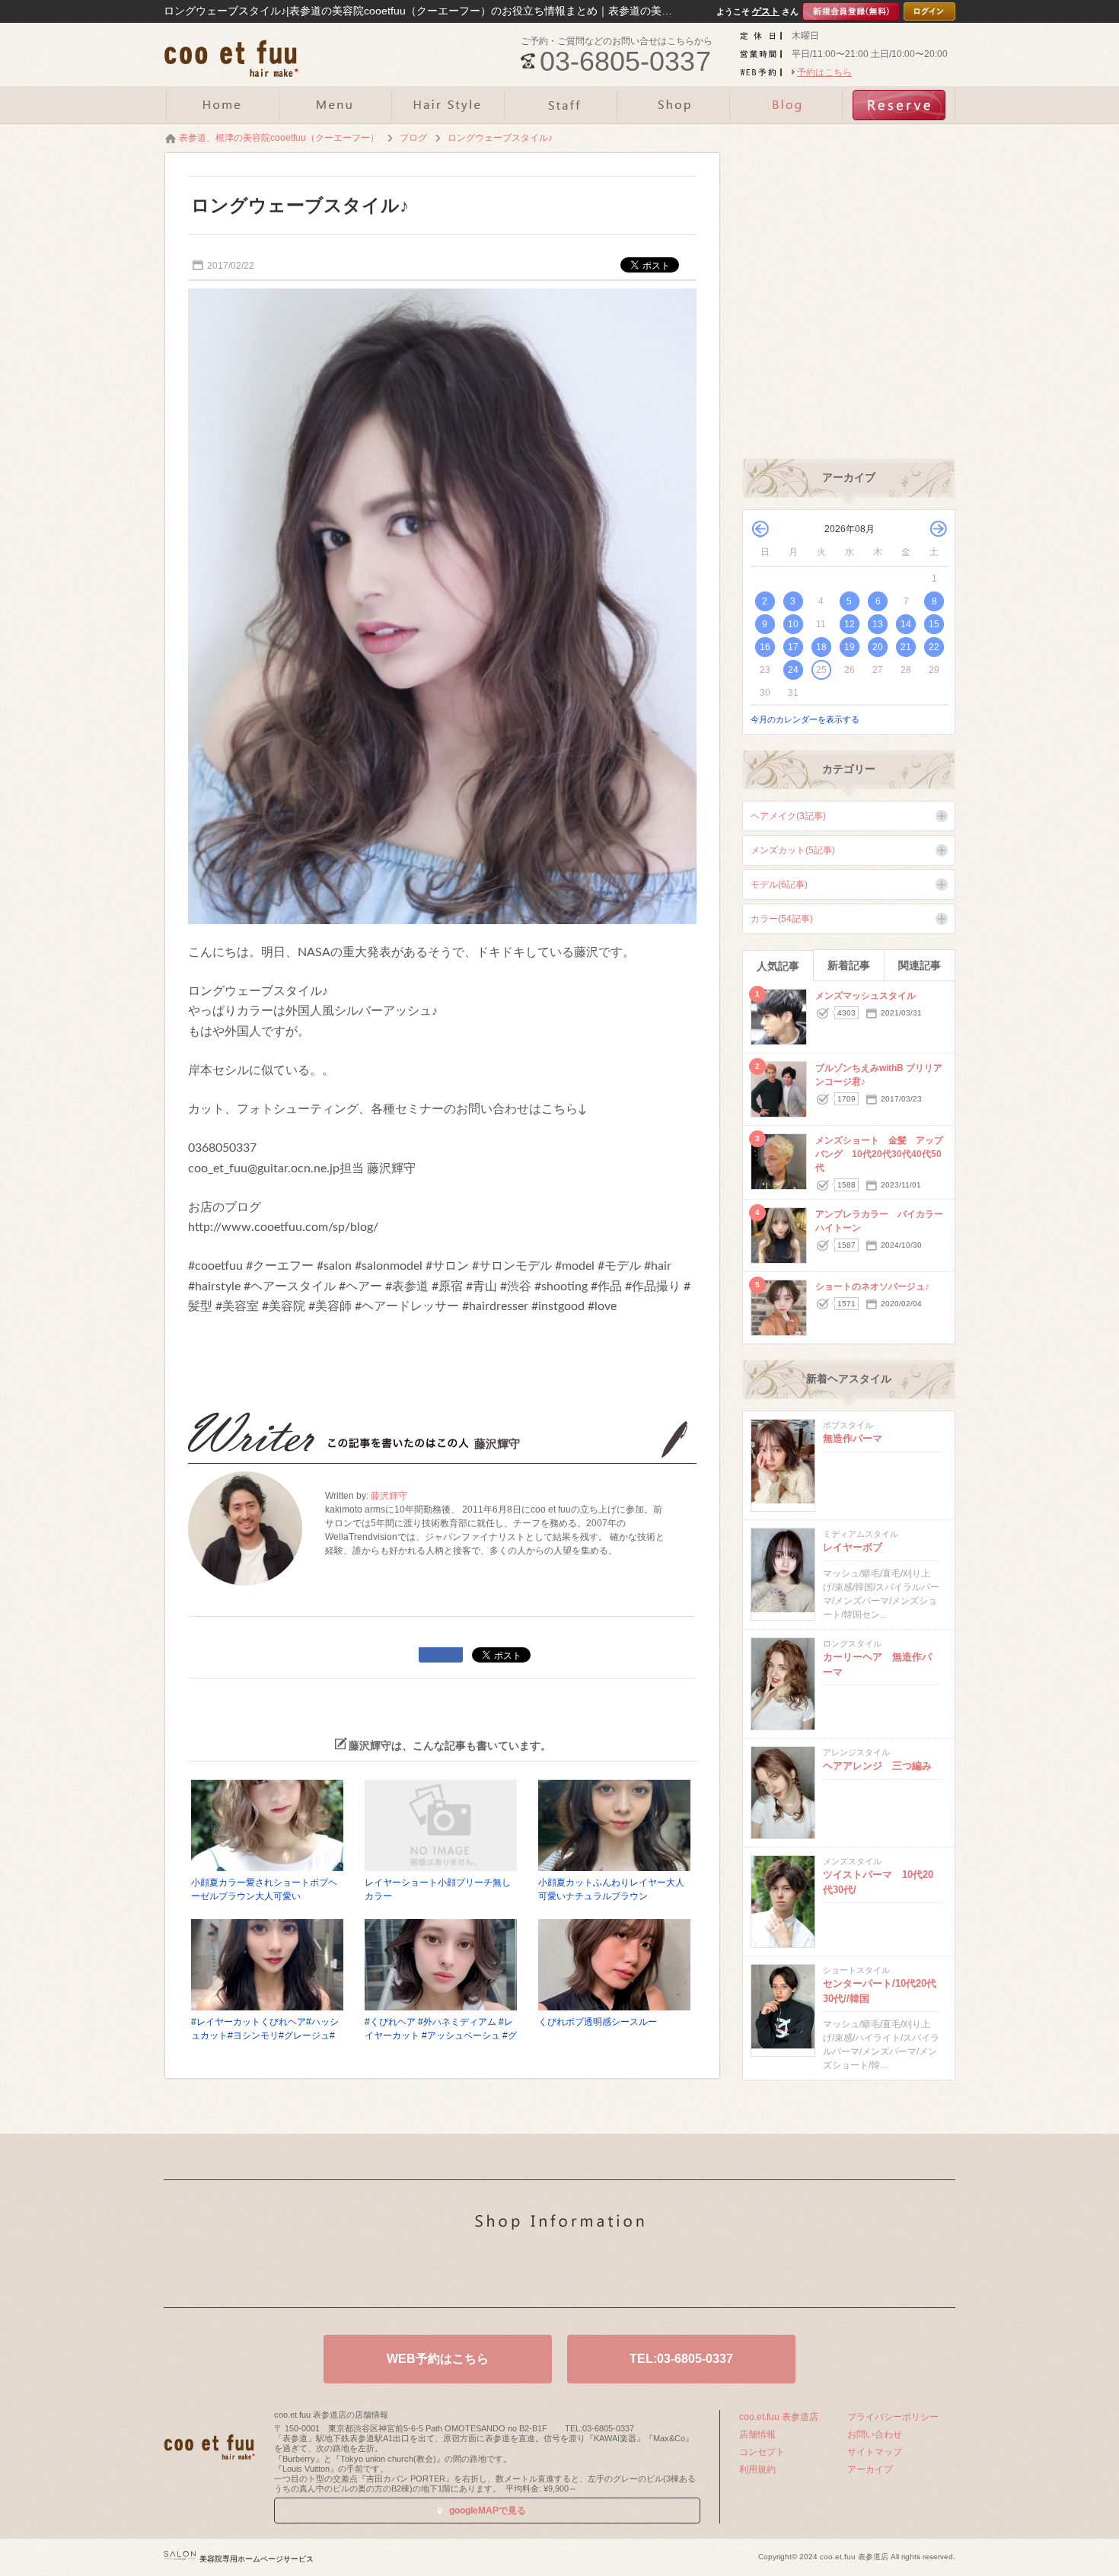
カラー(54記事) (782, 919)
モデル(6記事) (779, 885)
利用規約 (757, 2469)
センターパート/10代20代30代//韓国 (880, 1991)
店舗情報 (757, 2434)
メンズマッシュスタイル (866, 996)
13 (878, 624)
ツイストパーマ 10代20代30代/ (878, 1882)
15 (934, 624)
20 (878, 647)
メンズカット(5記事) (793, 850)
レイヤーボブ (853, 1547)
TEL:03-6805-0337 (681, 2359)
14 (906, 624)
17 (793, 647)
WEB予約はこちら (438, 2359)
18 (821, 647)
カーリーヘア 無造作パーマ (877, 1664)
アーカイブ (870, 2469)
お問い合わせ (875, 2434)
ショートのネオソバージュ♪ (872, 1286)
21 (906, 647)
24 (793, 670)
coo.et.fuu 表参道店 (779, 2417)
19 (850, 647)
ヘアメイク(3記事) (788, 816)
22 (934, 647)
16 (765, 647)
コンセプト (762, 2452)
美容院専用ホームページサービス (257, 2559)
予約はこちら (824, 72)
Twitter (536, 2272)
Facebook (584, 2272)
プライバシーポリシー (893, 2417)
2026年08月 (850, 529)
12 (850, 624)
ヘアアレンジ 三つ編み (877, 1766)
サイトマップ (875, 2452)
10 (793, 624)
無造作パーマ (853, 1438)
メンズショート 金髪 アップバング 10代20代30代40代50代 (879, 1154)
